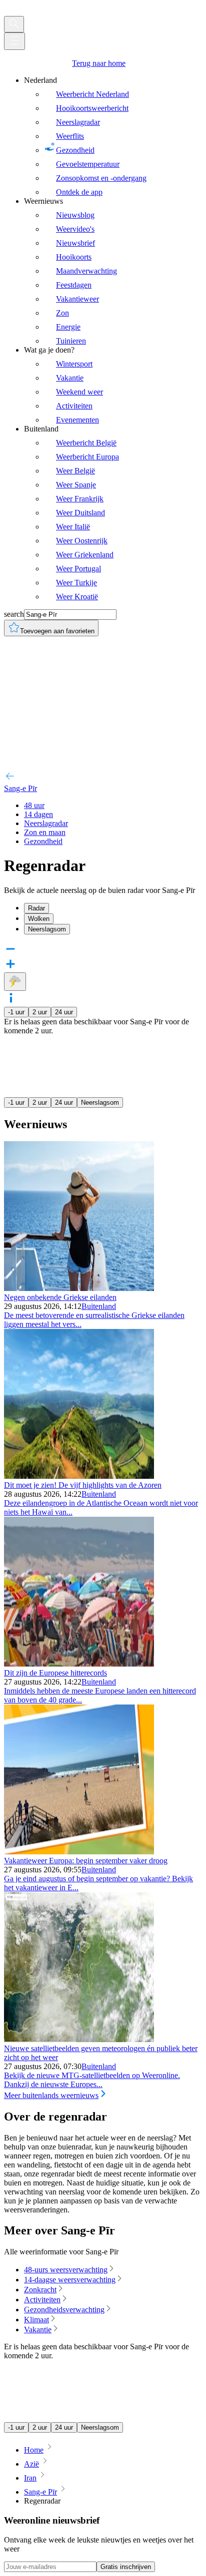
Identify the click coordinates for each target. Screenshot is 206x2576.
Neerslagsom (100, 1102)
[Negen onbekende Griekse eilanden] (79, 1288)
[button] (103, 999)
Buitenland (99, 1306)
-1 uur (16, 1012)
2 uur (40, 1012)
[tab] (113, 908)
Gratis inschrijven (126, 2567)
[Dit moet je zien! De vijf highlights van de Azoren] (79, 1476)
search (14, 614)
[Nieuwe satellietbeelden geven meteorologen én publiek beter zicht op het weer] (79, 2039)
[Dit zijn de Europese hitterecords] (79, 1664)
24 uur (64, 1012)
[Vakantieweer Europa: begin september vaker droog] (79, 1852)
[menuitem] (113, 136)
